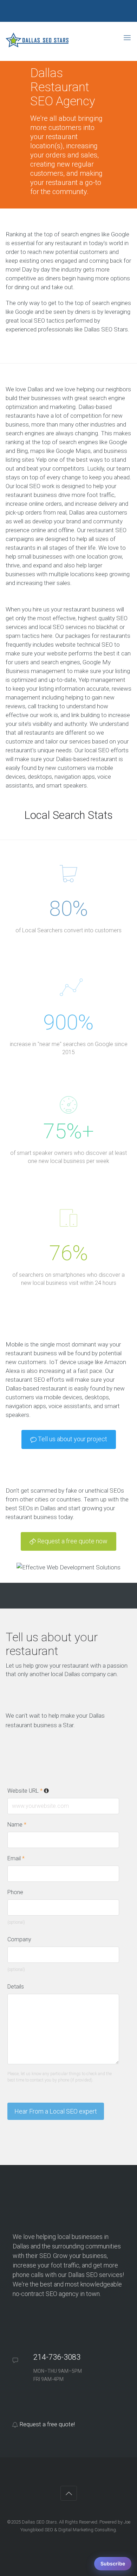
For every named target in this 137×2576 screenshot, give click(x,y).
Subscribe (113, 2563)
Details (16, 1987)
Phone (15, 1892)
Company (19, 1939)
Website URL (53, 1791)
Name (17, 1825)
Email (16, 1858)
